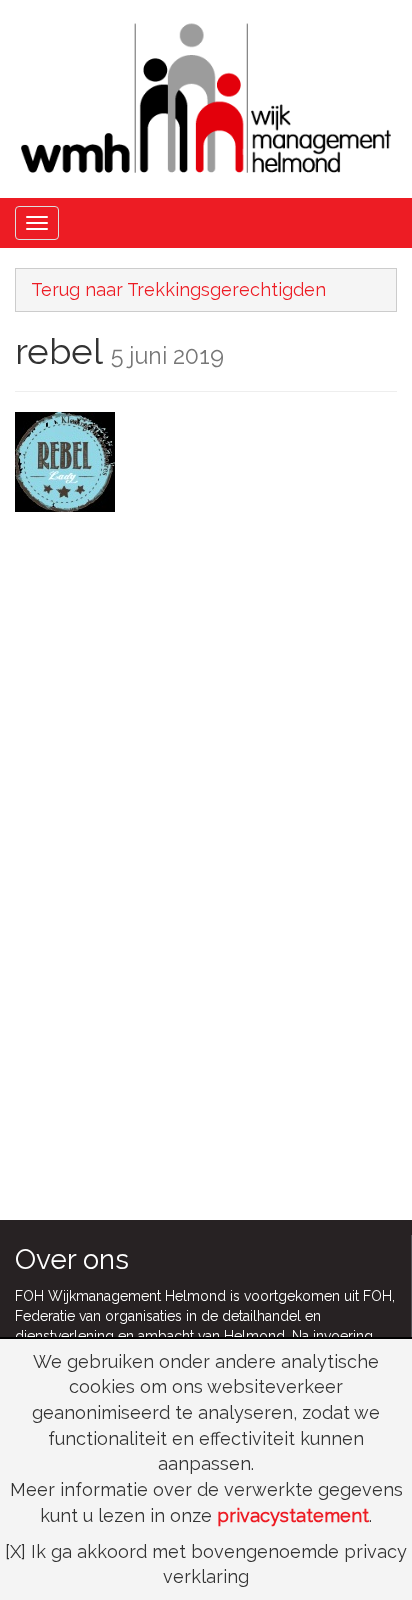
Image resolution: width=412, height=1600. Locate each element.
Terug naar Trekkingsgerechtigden (178, 289)
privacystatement (293, 1515)
